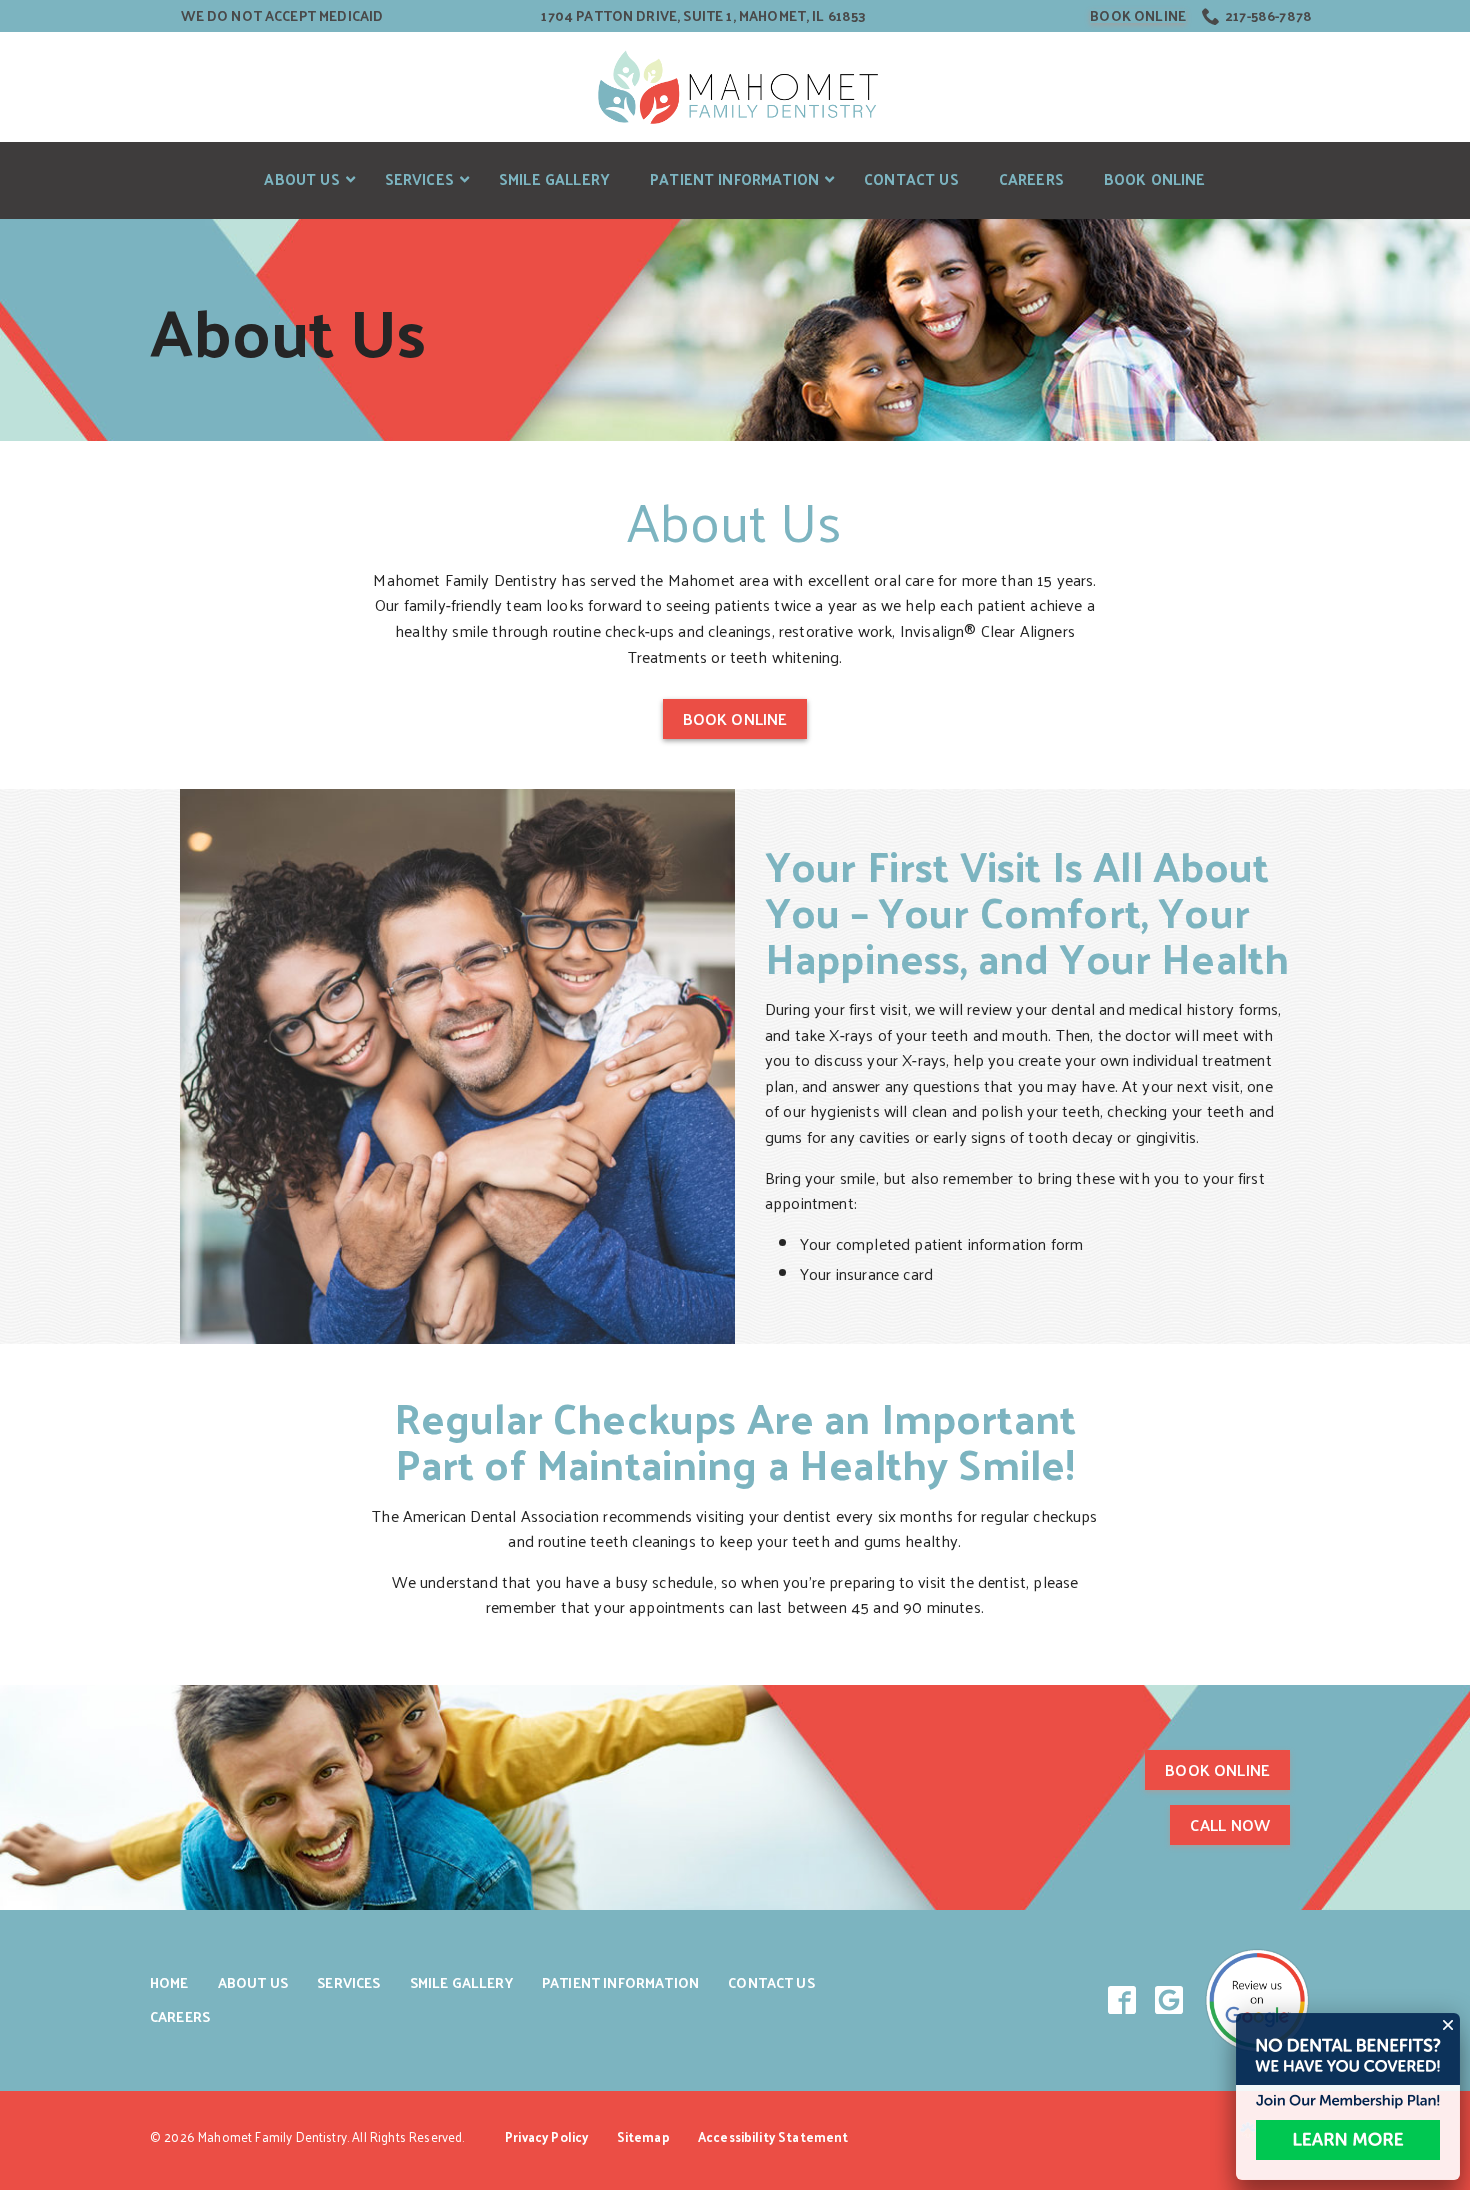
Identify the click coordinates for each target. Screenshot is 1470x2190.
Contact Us (771, 1982)
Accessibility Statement (773, 2136)
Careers (180, 2016)
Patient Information (620, 1982)
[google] (1169, 2000)
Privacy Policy (546, 2136)
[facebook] (1122, 2000)
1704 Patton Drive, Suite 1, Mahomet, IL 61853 (703, 16)
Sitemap (643, 2136)
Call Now (1230, 1824)
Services (348, 1982)
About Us (288, 330)
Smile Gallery (461, 1982)
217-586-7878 (1268, 16)
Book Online (1138, 16)
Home (169, 1982)
